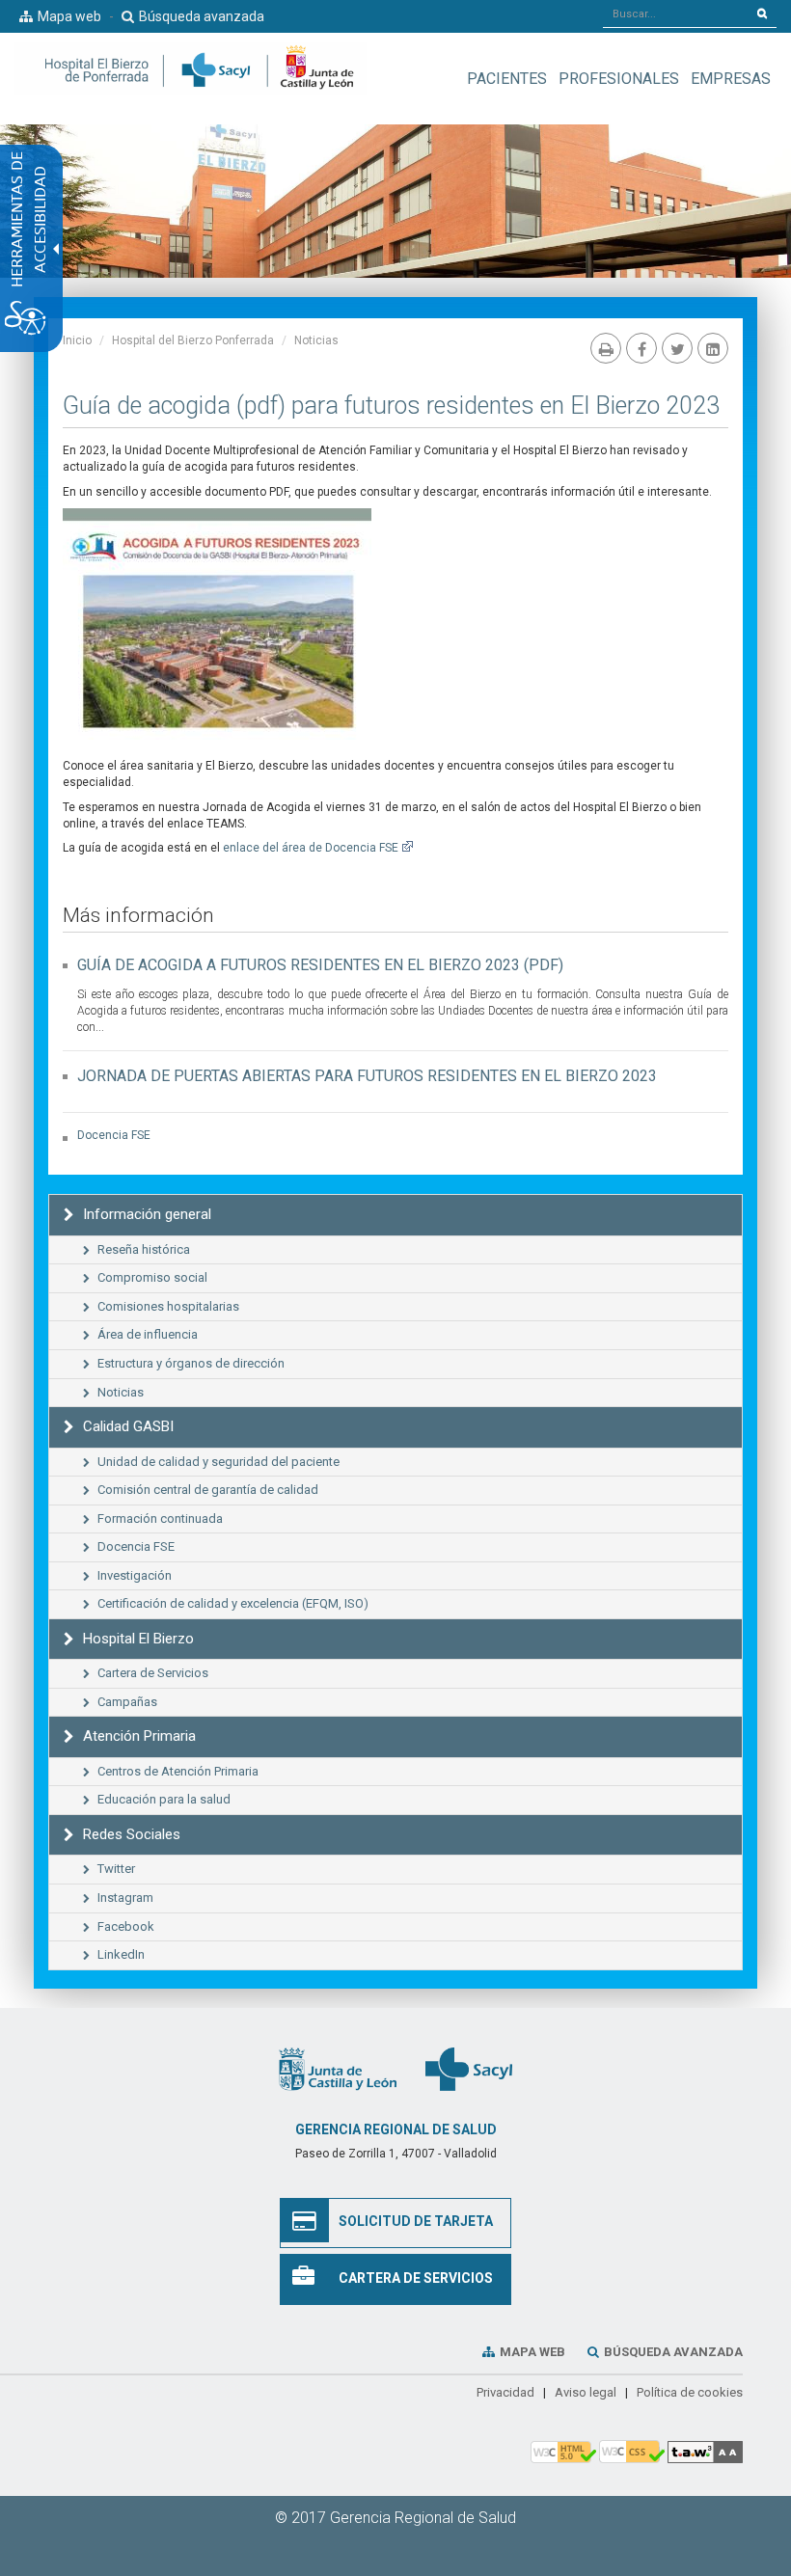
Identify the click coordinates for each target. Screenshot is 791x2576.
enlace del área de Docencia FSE (311, 848)
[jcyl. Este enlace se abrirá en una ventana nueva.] (338, 2068)
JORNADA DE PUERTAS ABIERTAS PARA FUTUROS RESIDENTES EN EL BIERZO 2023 (367, 1076)
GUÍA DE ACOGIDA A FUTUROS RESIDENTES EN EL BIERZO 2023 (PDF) (320, 965)
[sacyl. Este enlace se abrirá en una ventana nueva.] (469, 2068)
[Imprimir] (606, 348)
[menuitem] (507, 79)
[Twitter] (677, 348)
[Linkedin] (713, 348)
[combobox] (676, 14)
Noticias (316, 340)
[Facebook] (641, 348)
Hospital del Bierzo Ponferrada (193, 340)
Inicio (77, 340)
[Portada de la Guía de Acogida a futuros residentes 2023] (217, 624)
